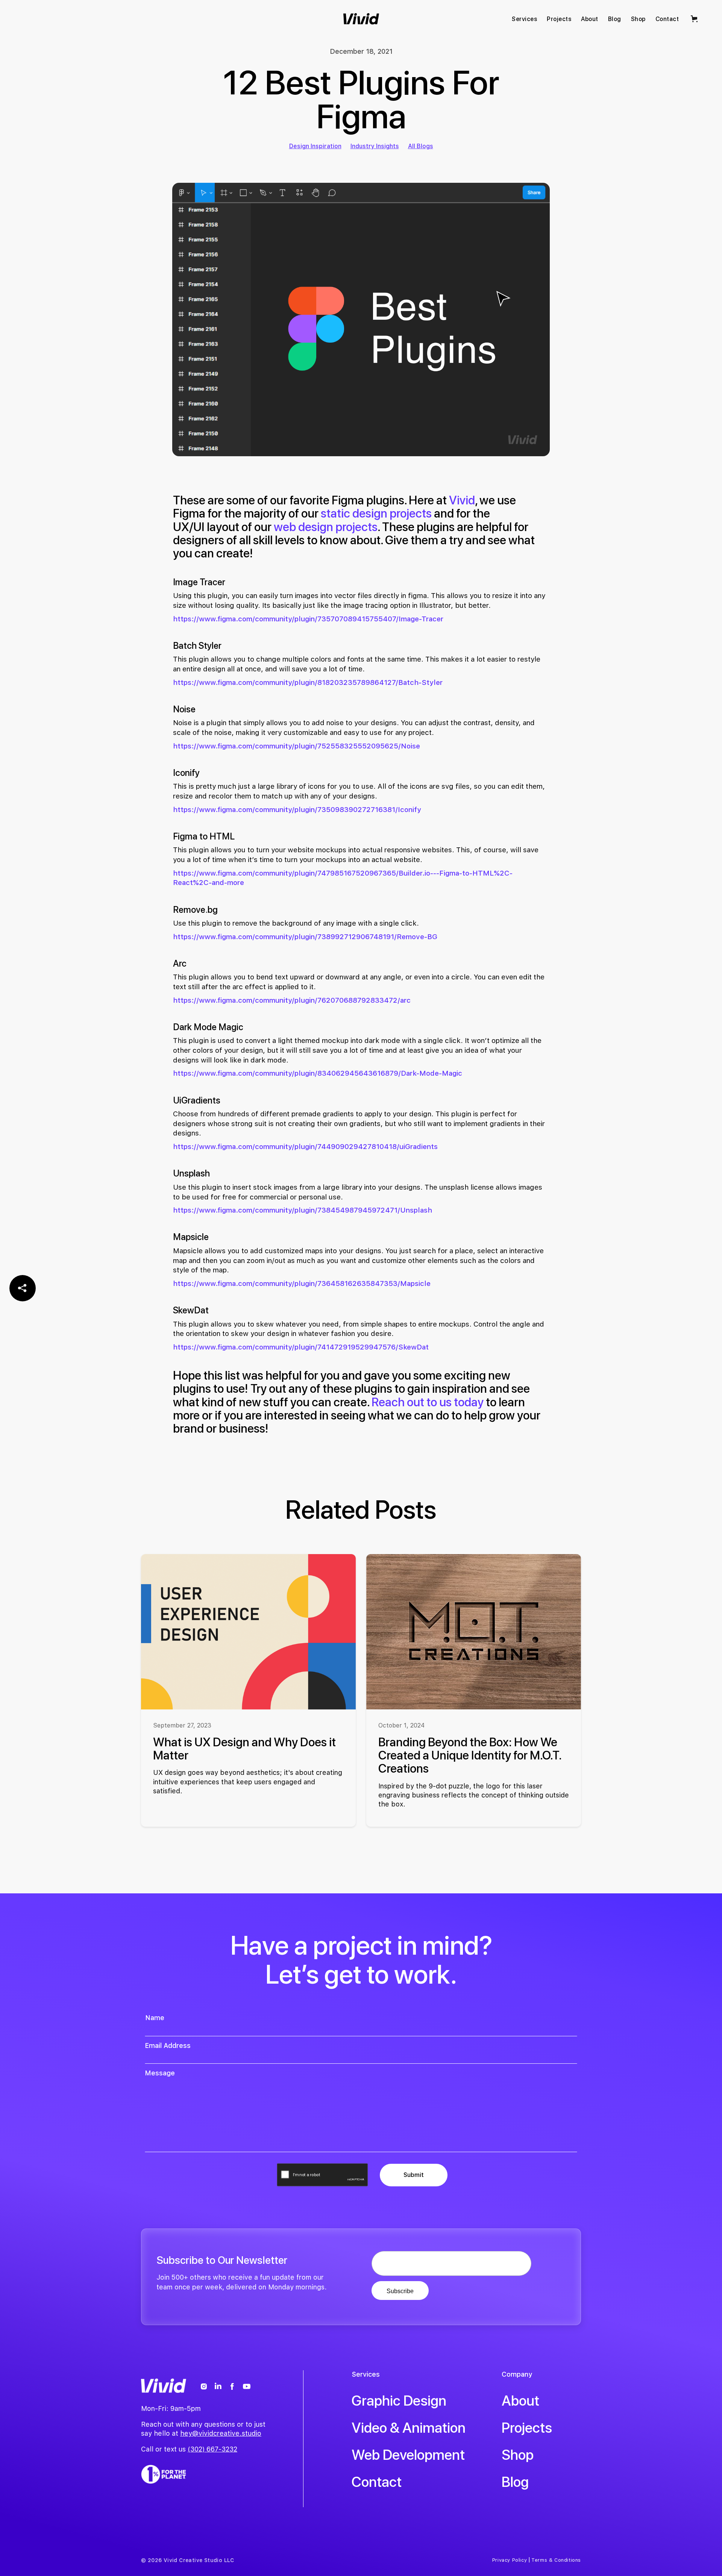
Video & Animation (409, 2428)
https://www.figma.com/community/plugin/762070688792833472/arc (292, 1000)
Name (155, 2018)
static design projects (376, 513)
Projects (527, 2428)
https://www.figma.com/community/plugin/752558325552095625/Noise (297, 746)
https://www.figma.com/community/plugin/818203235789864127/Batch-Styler (308, 682)
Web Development (408, 2455)
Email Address (168, 2046)
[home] (361, 19)
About (520, 2401)
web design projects (326, 527)
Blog (515, 2482)
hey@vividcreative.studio (221, 2433)
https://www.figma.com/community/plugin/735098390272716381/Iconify (297, 810)
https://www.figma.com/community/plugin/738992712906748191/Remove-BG (305, 937)
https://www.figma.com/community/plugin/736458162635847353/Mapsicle (302, 1283)
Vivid (462, 500)
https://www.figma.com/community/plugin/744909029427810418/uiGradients (305, 1147)
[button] (695, 19)
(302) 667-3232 (212, 2449)
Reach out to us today (428, 1402)
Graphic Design (399, 2401)
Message (160, 2073)
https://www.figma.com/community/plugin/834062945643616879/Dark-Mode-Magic (318, 1073)
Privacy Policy (510, 2560)
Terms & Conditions (556, 2560)
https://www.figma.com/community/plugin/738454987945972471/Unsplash (303, 1210)
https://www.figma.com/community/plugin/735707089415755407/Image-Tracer (308, 619)
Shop (518, 2455)
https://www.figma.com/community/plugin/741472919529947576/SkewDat (301, 1347)
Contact (377, 2482)
